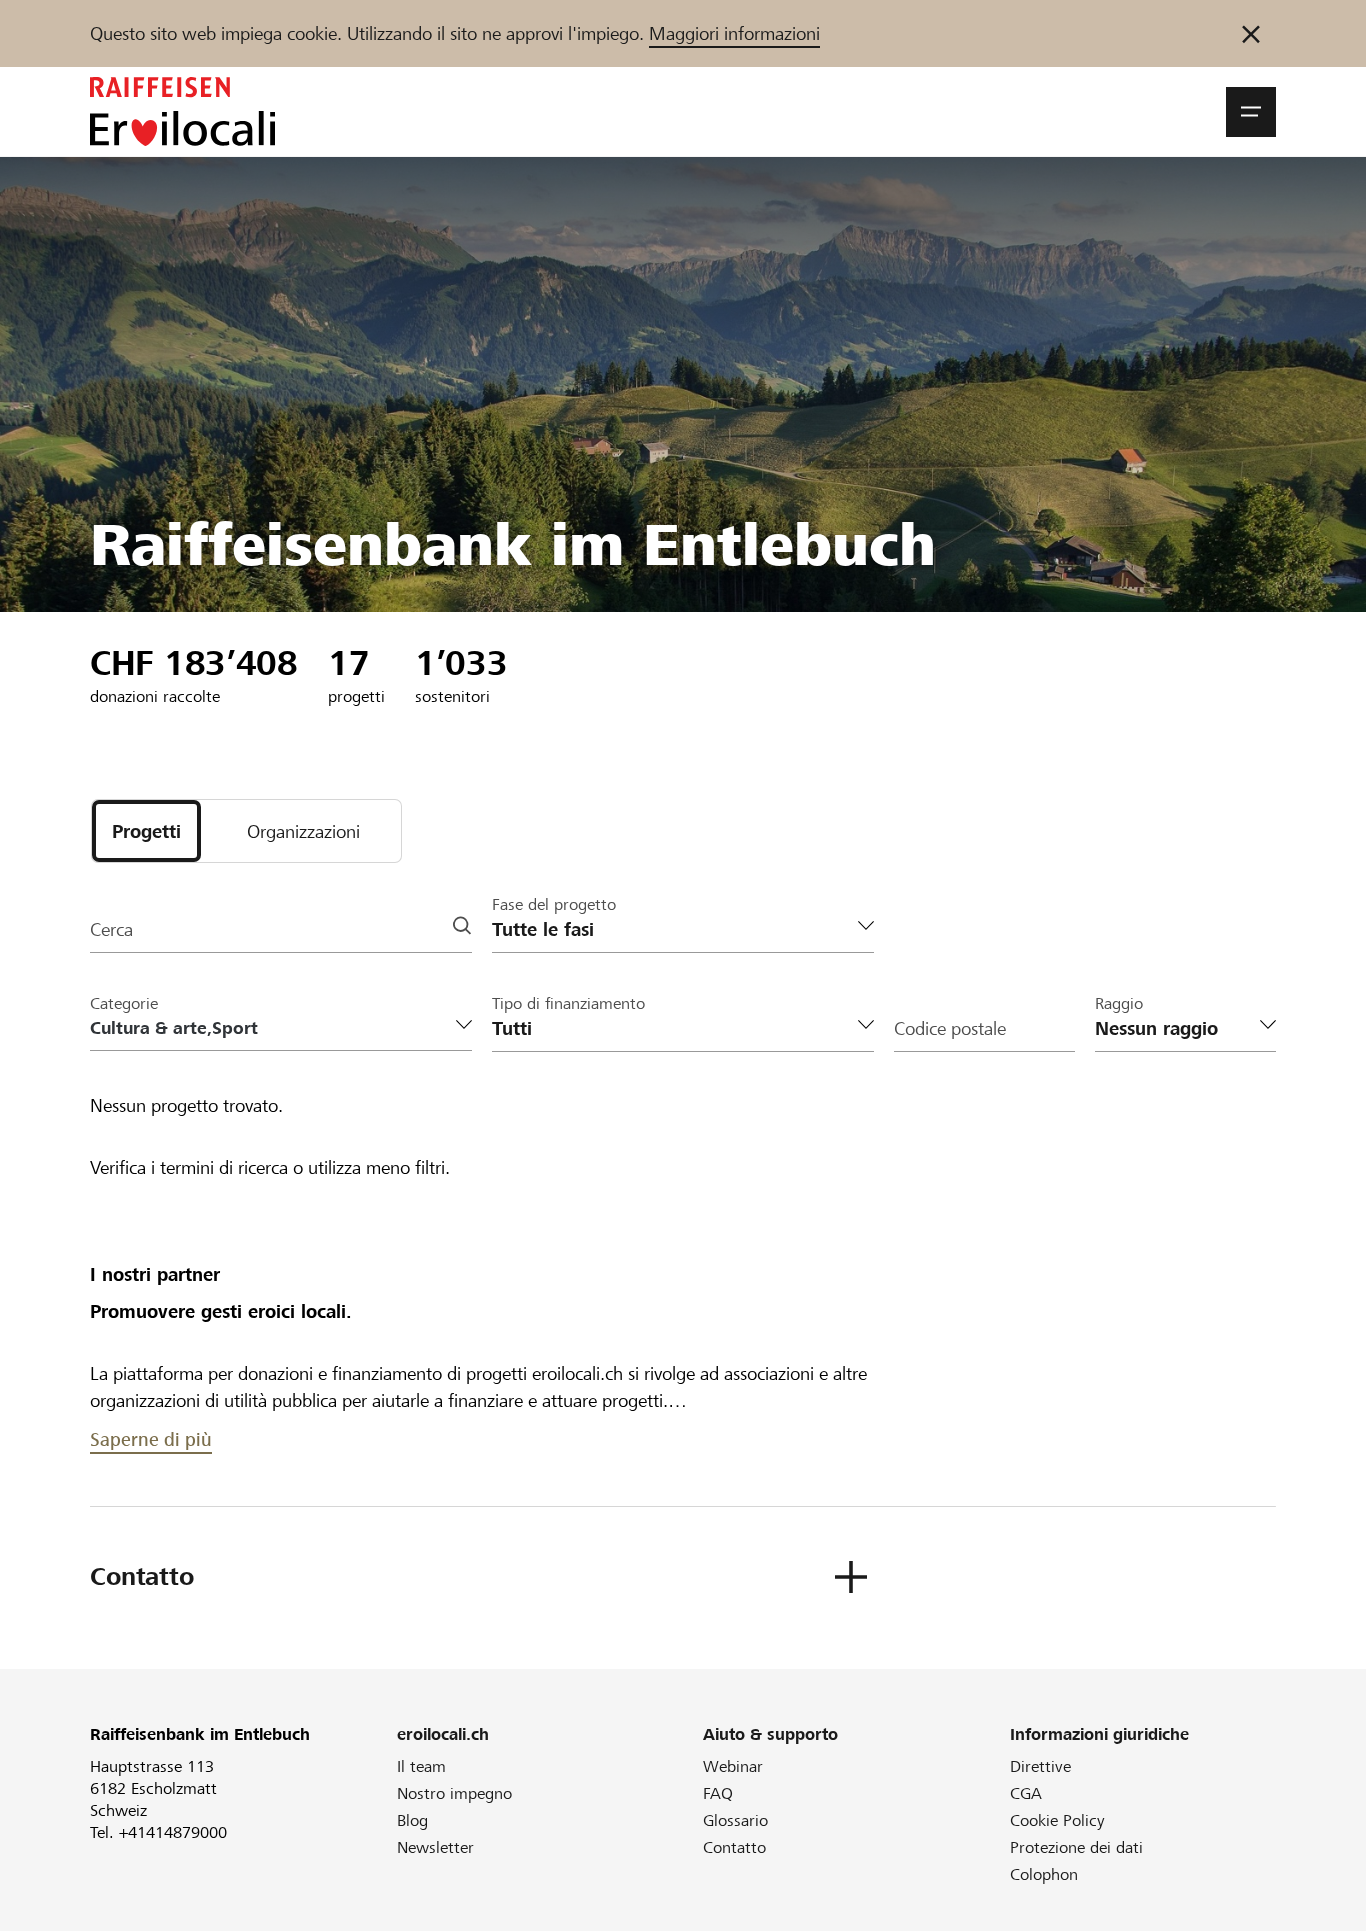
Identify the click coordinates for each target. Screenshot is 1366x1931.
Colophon (1044, 1874)
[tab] (146, 831)
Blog (412, 1820)
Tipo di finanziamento (568, 1003)
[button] (1251, 112)
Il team (421, 1766)
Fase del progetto (554, 904)
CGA (1026, 1793)
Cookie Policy (1057, 1820)
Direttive (1040, 1766)
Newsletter (435, 1847)
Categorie (124, 1003)
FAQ (718, 1793)
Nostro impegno (454, 1793)
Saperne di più (151, 1439)
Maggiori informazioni (734, 33)
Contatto (734, 1847)
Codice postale (950, 1028)
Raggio (1119, 1003)
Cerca (111, 929)
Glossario (735, 1820)
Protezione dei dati (1076, 1847)
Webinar (733, 1766)
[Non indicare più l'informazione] (1251, 33)
